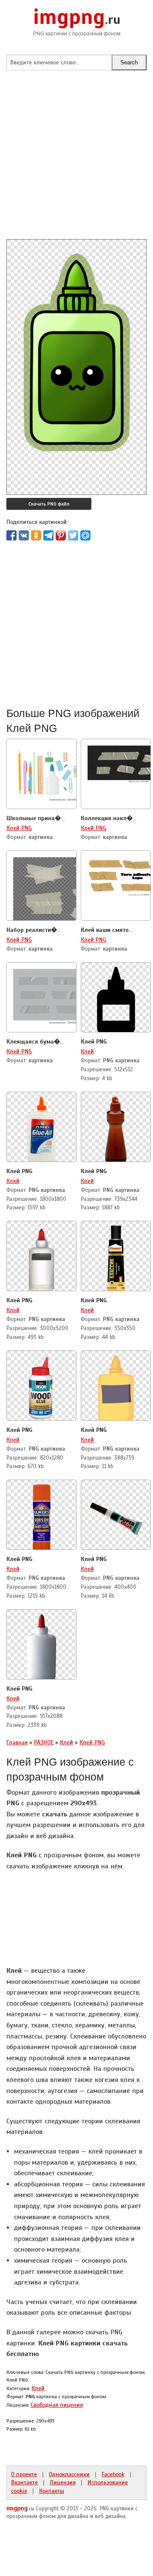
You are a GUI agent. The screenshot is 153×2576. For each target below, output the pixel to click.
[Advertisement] (76, 162)
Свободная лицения (57, 2405)
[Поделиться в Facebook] (11, 535)
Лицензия (63, 2482)
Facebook (113, 2474)
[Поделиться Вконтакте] (24, 535)
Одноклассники (69, 2474)
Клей (87, 1051)
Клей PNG (19, 828)
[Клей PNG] (116, 998)
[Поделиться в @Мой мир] (85, 535)
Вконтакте (24, 2482)
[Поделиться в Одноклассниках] (36, 535)
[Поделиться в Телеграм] (48, 535)
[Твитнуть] (73, 535)
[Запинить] (61, 535)
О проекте (24, 2474)
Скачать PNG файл (49, 504)
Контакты (52, 2491)
